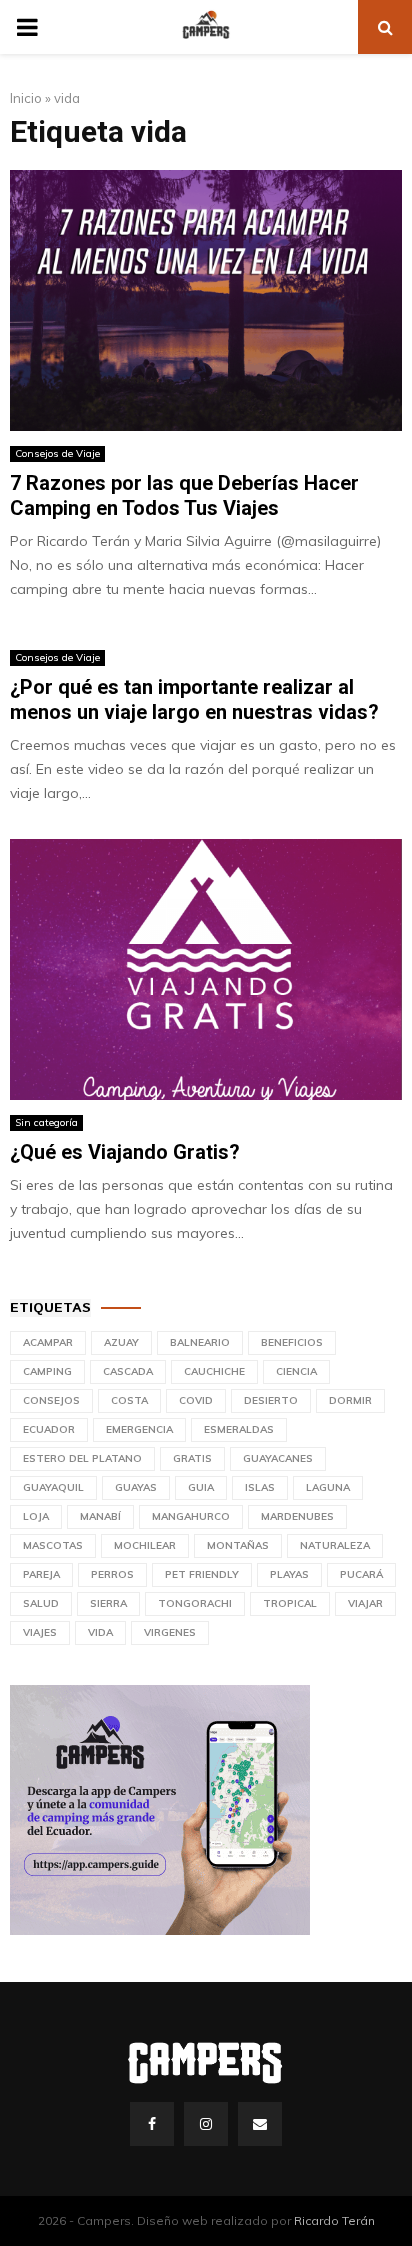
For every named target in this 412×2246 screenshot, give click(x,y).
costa (129, 1400)
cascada (128, 1371)
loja (36, 1516)
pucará (361, 1574)
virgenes (170, 1632)
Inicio (26, 98)
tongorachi (195, 1603)
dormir (350, 1400)
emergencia (139, 1429)
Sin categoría (46, 1122)
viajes (40, 1632)
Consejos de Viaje (57, 453)
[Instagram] (206, 2124)
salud (41, 1603)
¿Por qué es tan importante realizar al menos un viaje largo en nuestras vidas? (194, 699)
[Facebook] (152, 2124)
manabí (100, 1516)
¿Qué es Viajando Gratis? (125, 1152)
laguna (328, 1487)
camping (47, 1371)
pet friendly (202, 1574)
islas (260, 1487)
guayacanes (278, 1458)
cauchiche (214, 1371)
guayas (136, 1487)
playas (289, 1574)
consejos (51, 1400)
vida (100, 1632)
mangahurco (191, 1516)
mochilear (145, 1545)
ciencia (296, 1371)
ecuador (49, 1429)
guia (201, 1487)
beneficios (292, 1342)
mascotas (53, 1545)
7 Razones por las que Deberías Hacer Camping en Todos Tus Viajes (184, 495)
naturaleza (335, 1545)
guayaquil (53, 1487)
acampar (48, 1342)
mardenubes (297, 1516)
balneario (200, 1342)
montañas (238, 1545)
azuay (121, 1342)
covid (196, 1400)
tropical (290, 1603)
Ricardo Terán (334, 2220)
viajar (365, 1603)
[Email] (260, 2124)
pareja (41, 1574)
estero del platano (82, 1458)
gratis (192, 1458)
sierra (108, 1603)
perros (112, 1574)
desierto (271, 1400)
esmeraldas (239, 1429)
